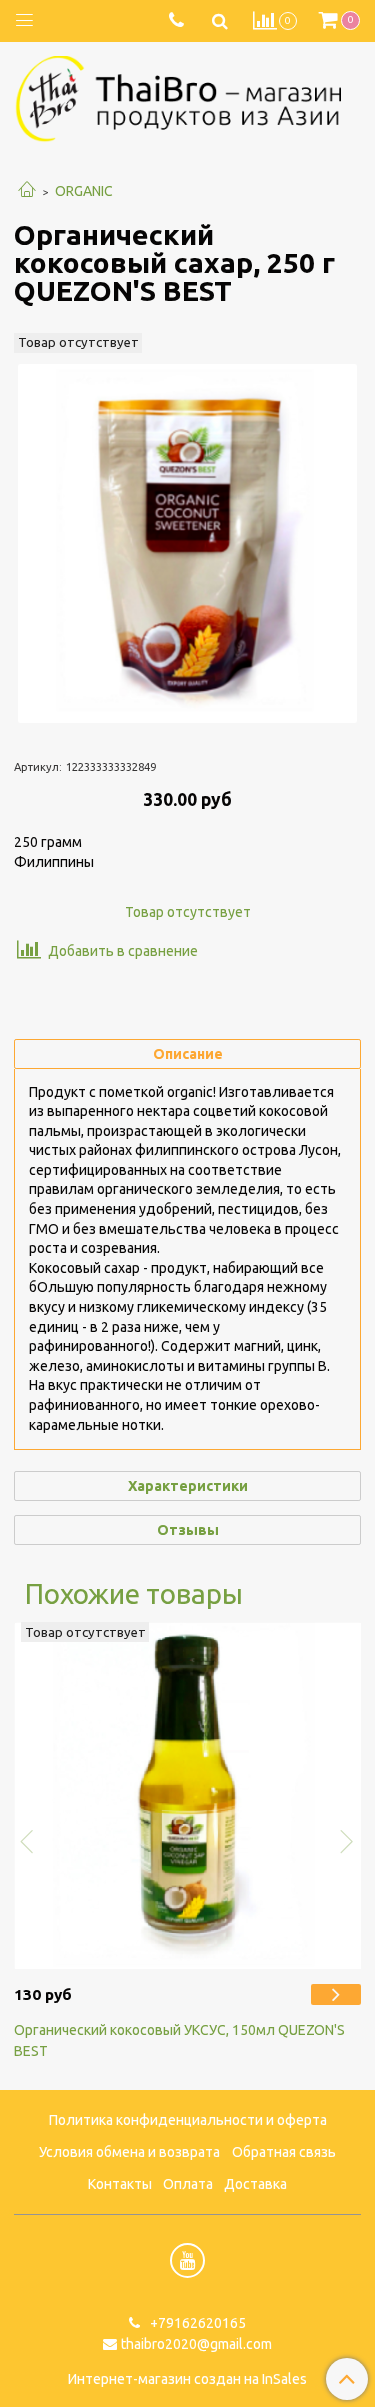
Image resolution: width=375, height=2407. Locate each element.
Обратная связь (284, 2152)
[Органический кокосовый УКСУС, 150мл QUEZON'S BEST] (187, 1795)
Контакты (120, 2184)
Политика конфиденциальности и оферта (188, 2120)
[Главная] (27, 191)
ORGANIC (84, 191)
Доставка (255, 2184)
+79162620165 (196, 2323)
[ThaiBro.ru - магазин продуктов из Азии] (187, 96)
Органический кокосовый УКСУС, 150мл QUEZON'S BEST (179, 2040)
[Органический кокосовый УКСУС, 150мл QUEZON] (336, 1994)
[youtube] (187, 2260)
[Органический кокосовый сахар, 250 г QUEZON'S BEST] (187, 543)
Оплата (188, 2184)
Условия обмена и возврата (129, 2152)
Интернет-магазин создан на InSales (187, 2379)
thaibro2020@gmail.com (196, 2344)
